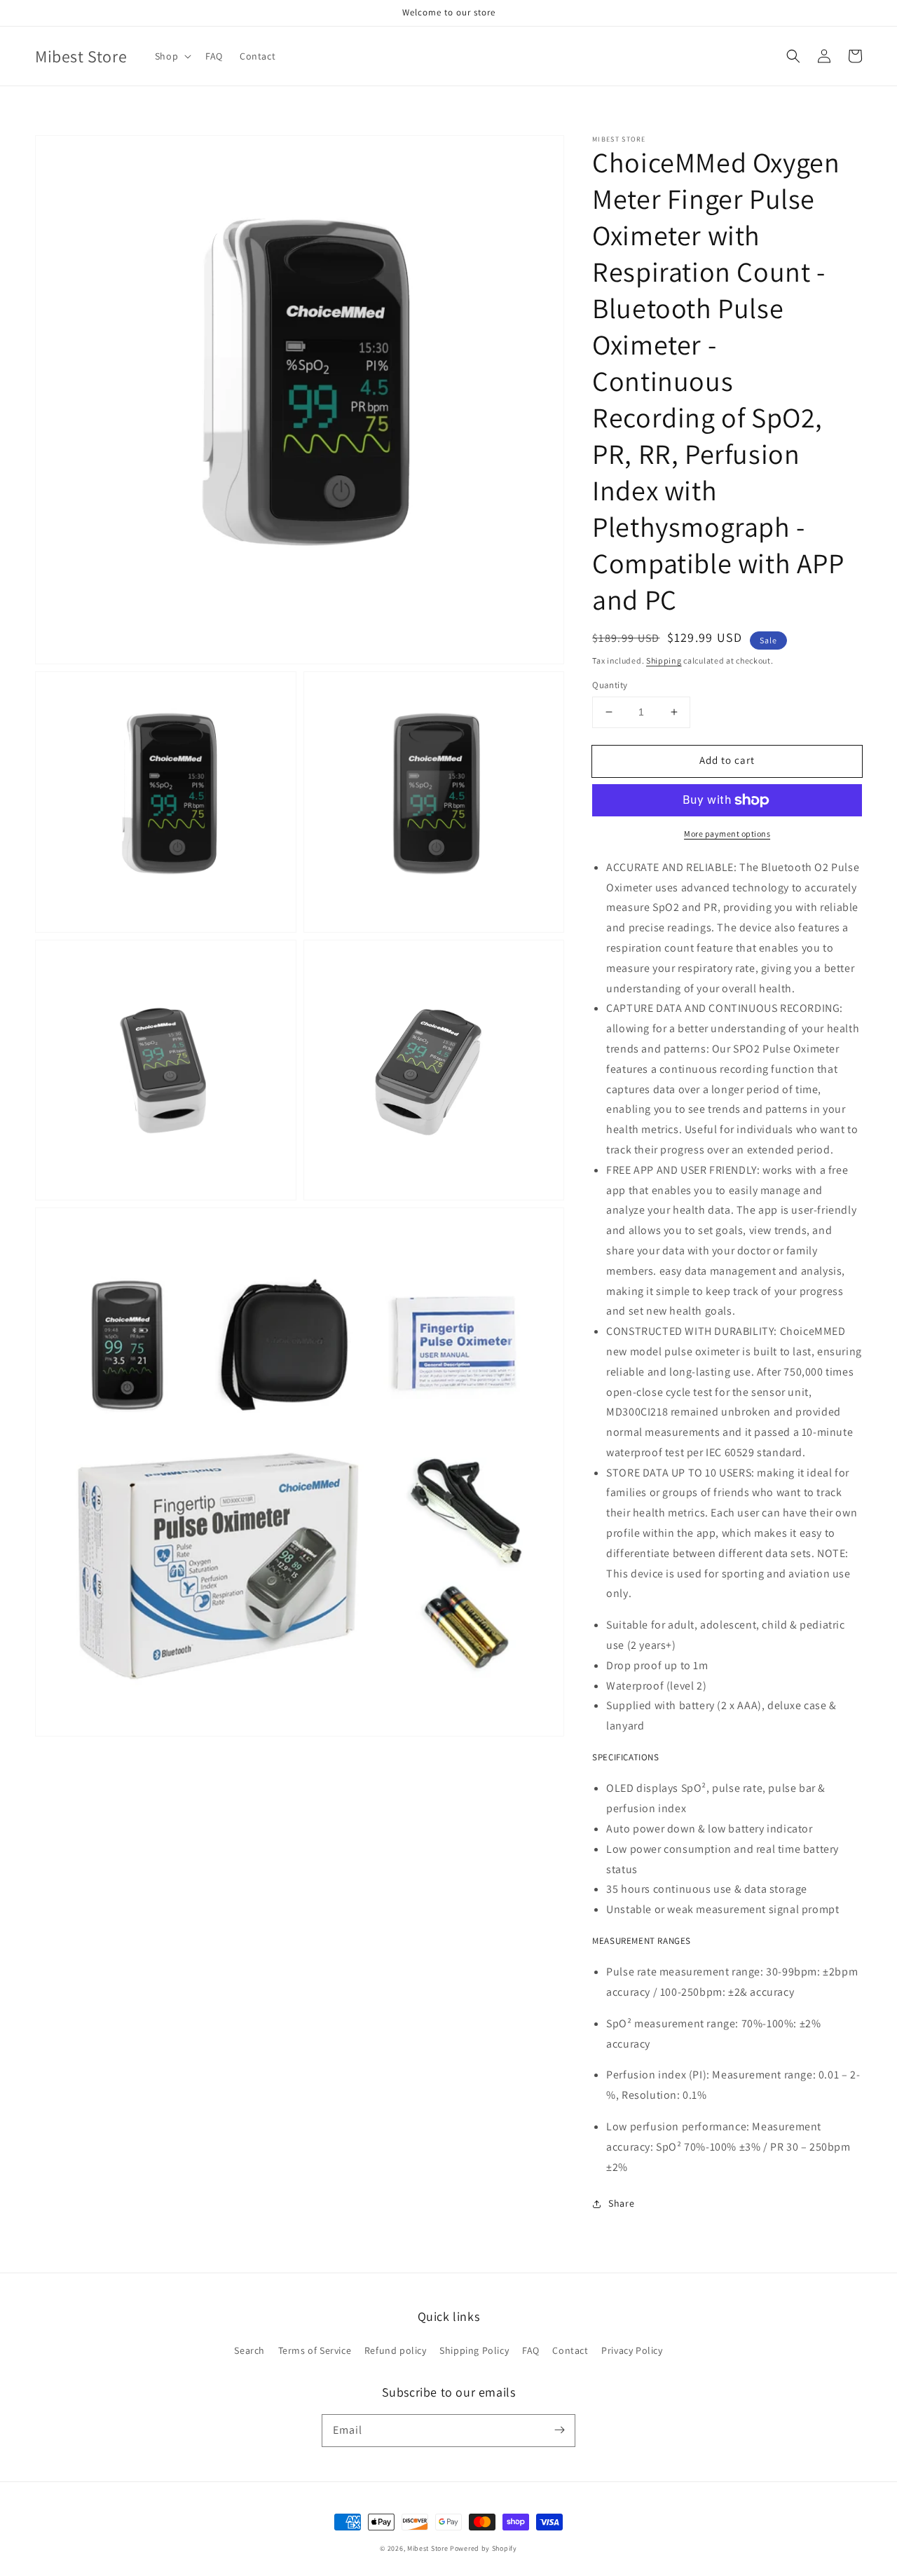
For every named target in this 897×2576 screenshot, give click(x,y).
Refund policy (396, 2350)
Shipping (664, 660)
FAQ (531, 2350)
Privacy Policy (632, 2350)
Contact (570, 2350)
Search (249, 2350)
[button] (793, 56)
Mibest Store (427, 2548)
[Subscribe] (559, 2430)
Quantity (610, 685)
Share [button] (621, 2203)
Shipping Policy (474, 2350)
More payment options (727, 834)
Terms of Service (315, 2350)
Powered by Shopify (484, 2548)
